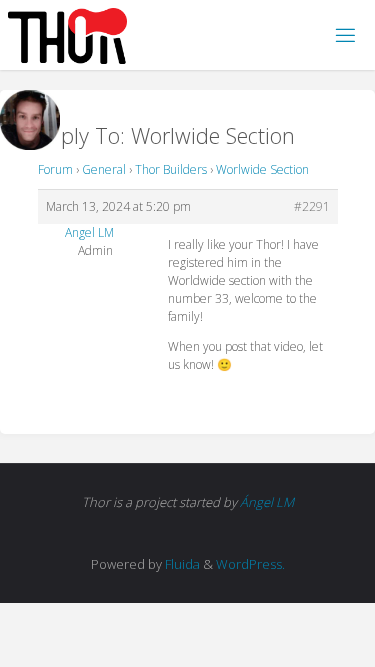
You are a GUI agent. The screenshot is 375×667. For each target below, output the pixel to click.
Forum (55, 169)
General (104, 169)
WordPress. (250, 564)
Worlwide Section (262, 169)
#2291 (312, 206)
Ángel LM (267, 502)
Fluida (181, 564)
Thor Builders (171, 169)
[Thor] (67, 34)
